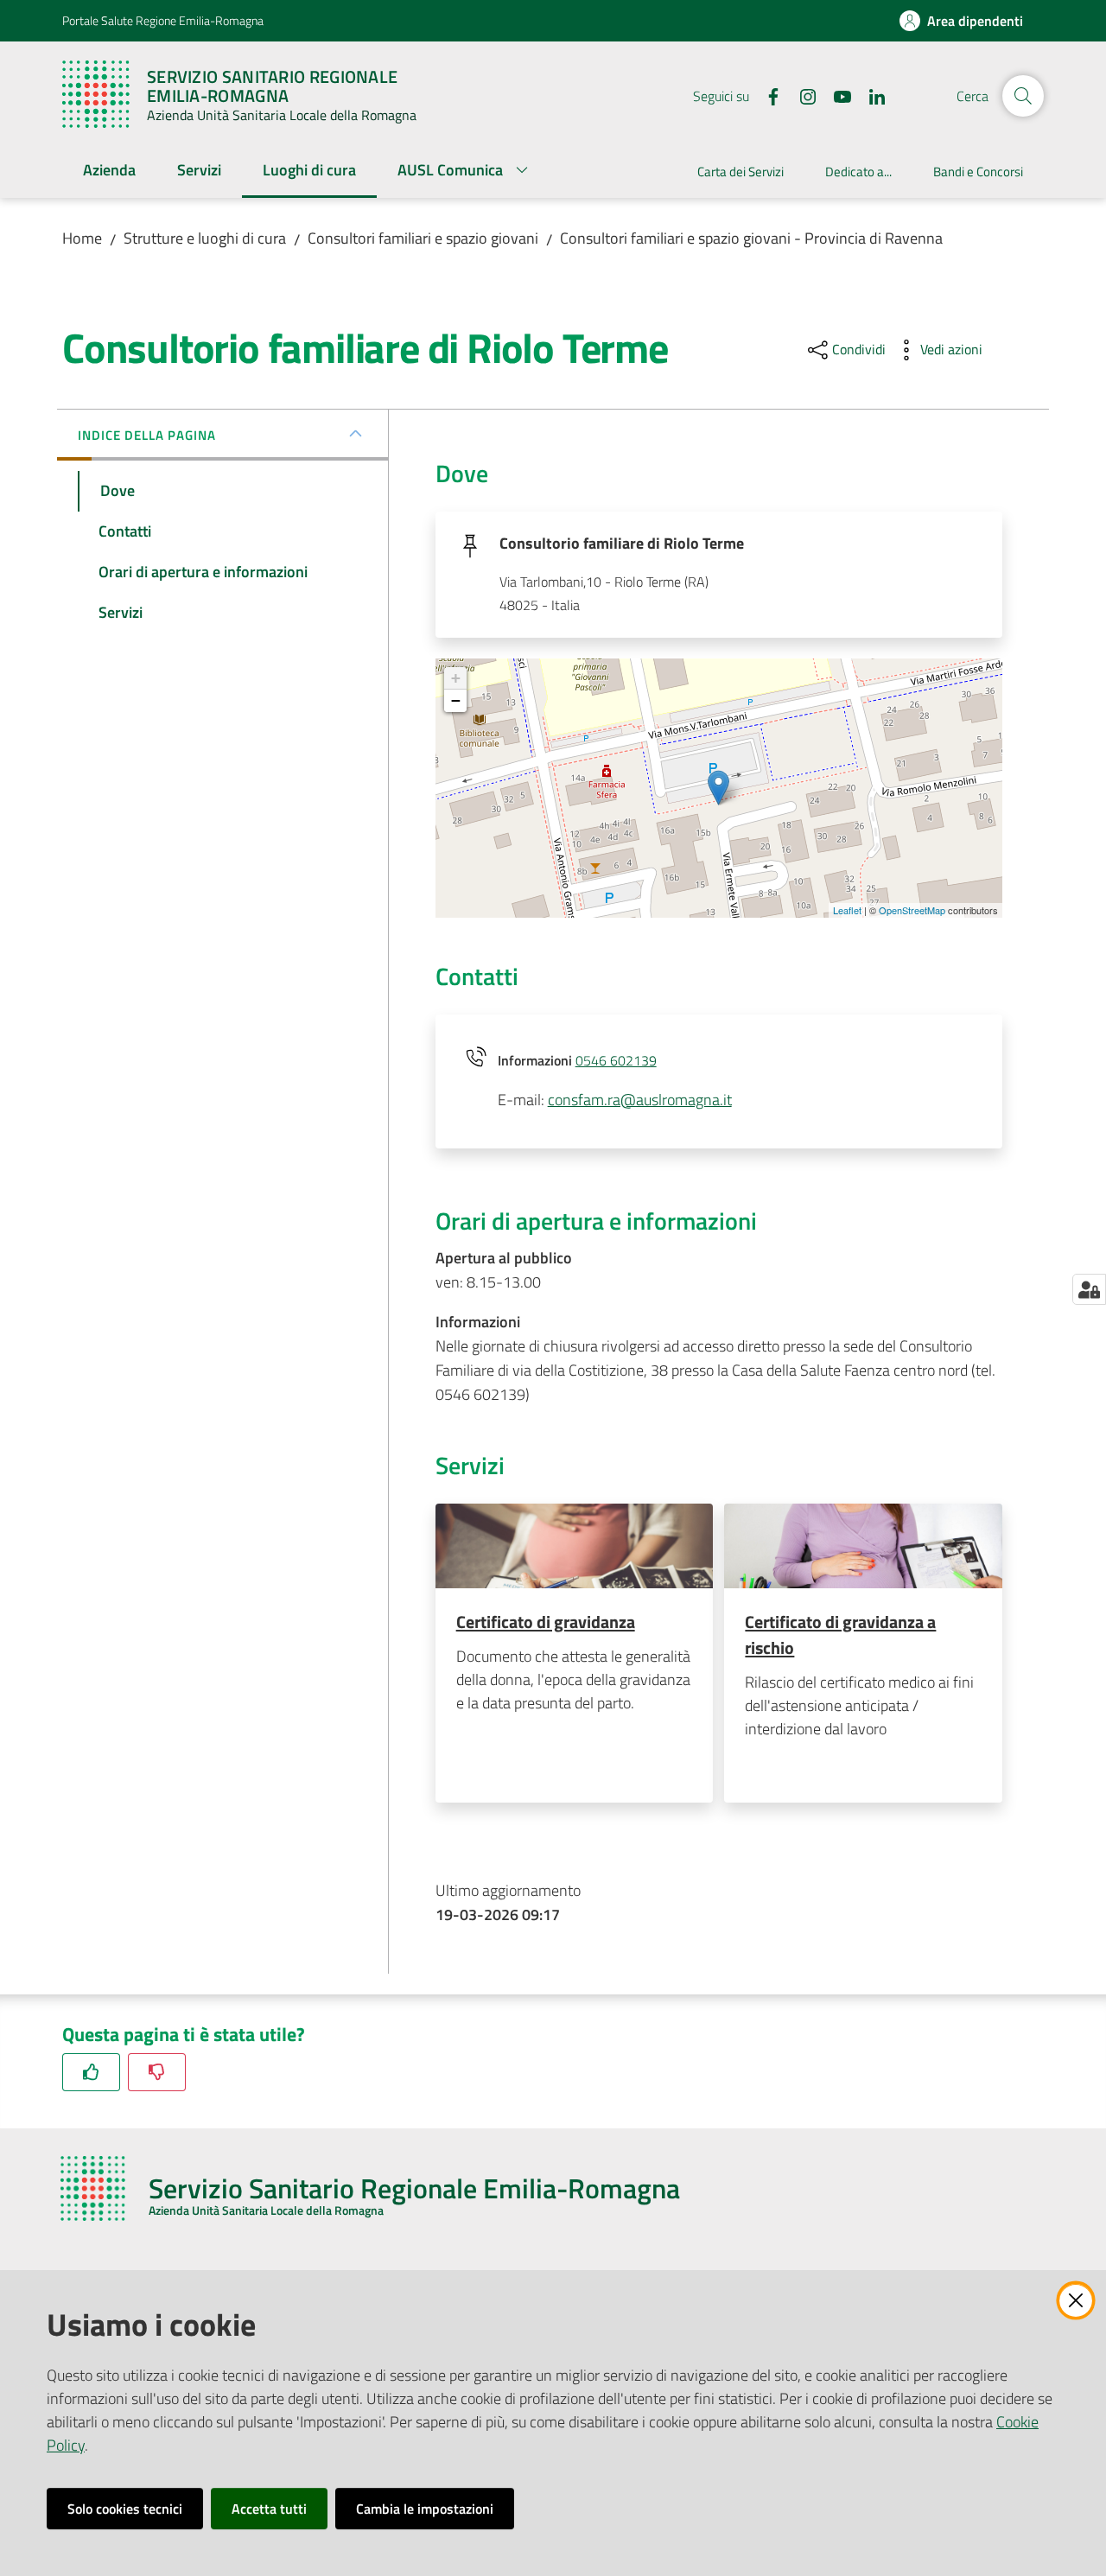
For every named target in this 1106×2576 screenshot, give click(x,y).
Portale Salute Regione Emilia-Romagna (163, 20)
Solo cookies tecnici (125, 2509)
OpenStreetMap (912, 910)
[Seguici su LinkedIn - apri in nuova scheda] (870, 95)
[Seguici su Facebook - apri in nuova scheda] (766, 95)
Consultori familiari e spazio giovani (423, 238)
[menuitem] (109, 172)
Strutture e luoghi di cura (205, 238)
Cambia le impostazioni (425, 2509)
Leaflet (847, 910)
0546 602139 (616, 1060)
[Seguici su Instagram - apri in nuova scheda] (801, 95)
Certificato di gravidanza (546, 1622)
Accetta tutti (269, 2509)
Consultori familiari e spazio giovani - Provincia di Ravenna (751, 238)
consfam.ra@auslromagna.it (640, 1100)
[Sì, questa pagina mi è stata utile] (91, 2072)
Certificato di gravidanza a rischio (840, 1635)
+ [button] (456, 678)
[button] (1023, 96)
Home (82, 238)
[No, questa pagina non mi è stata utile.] (157, 2072)
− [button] (456, 700)
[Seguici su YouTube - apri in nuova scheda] (836, 95)
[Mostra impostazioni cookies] (1089, 1289)
